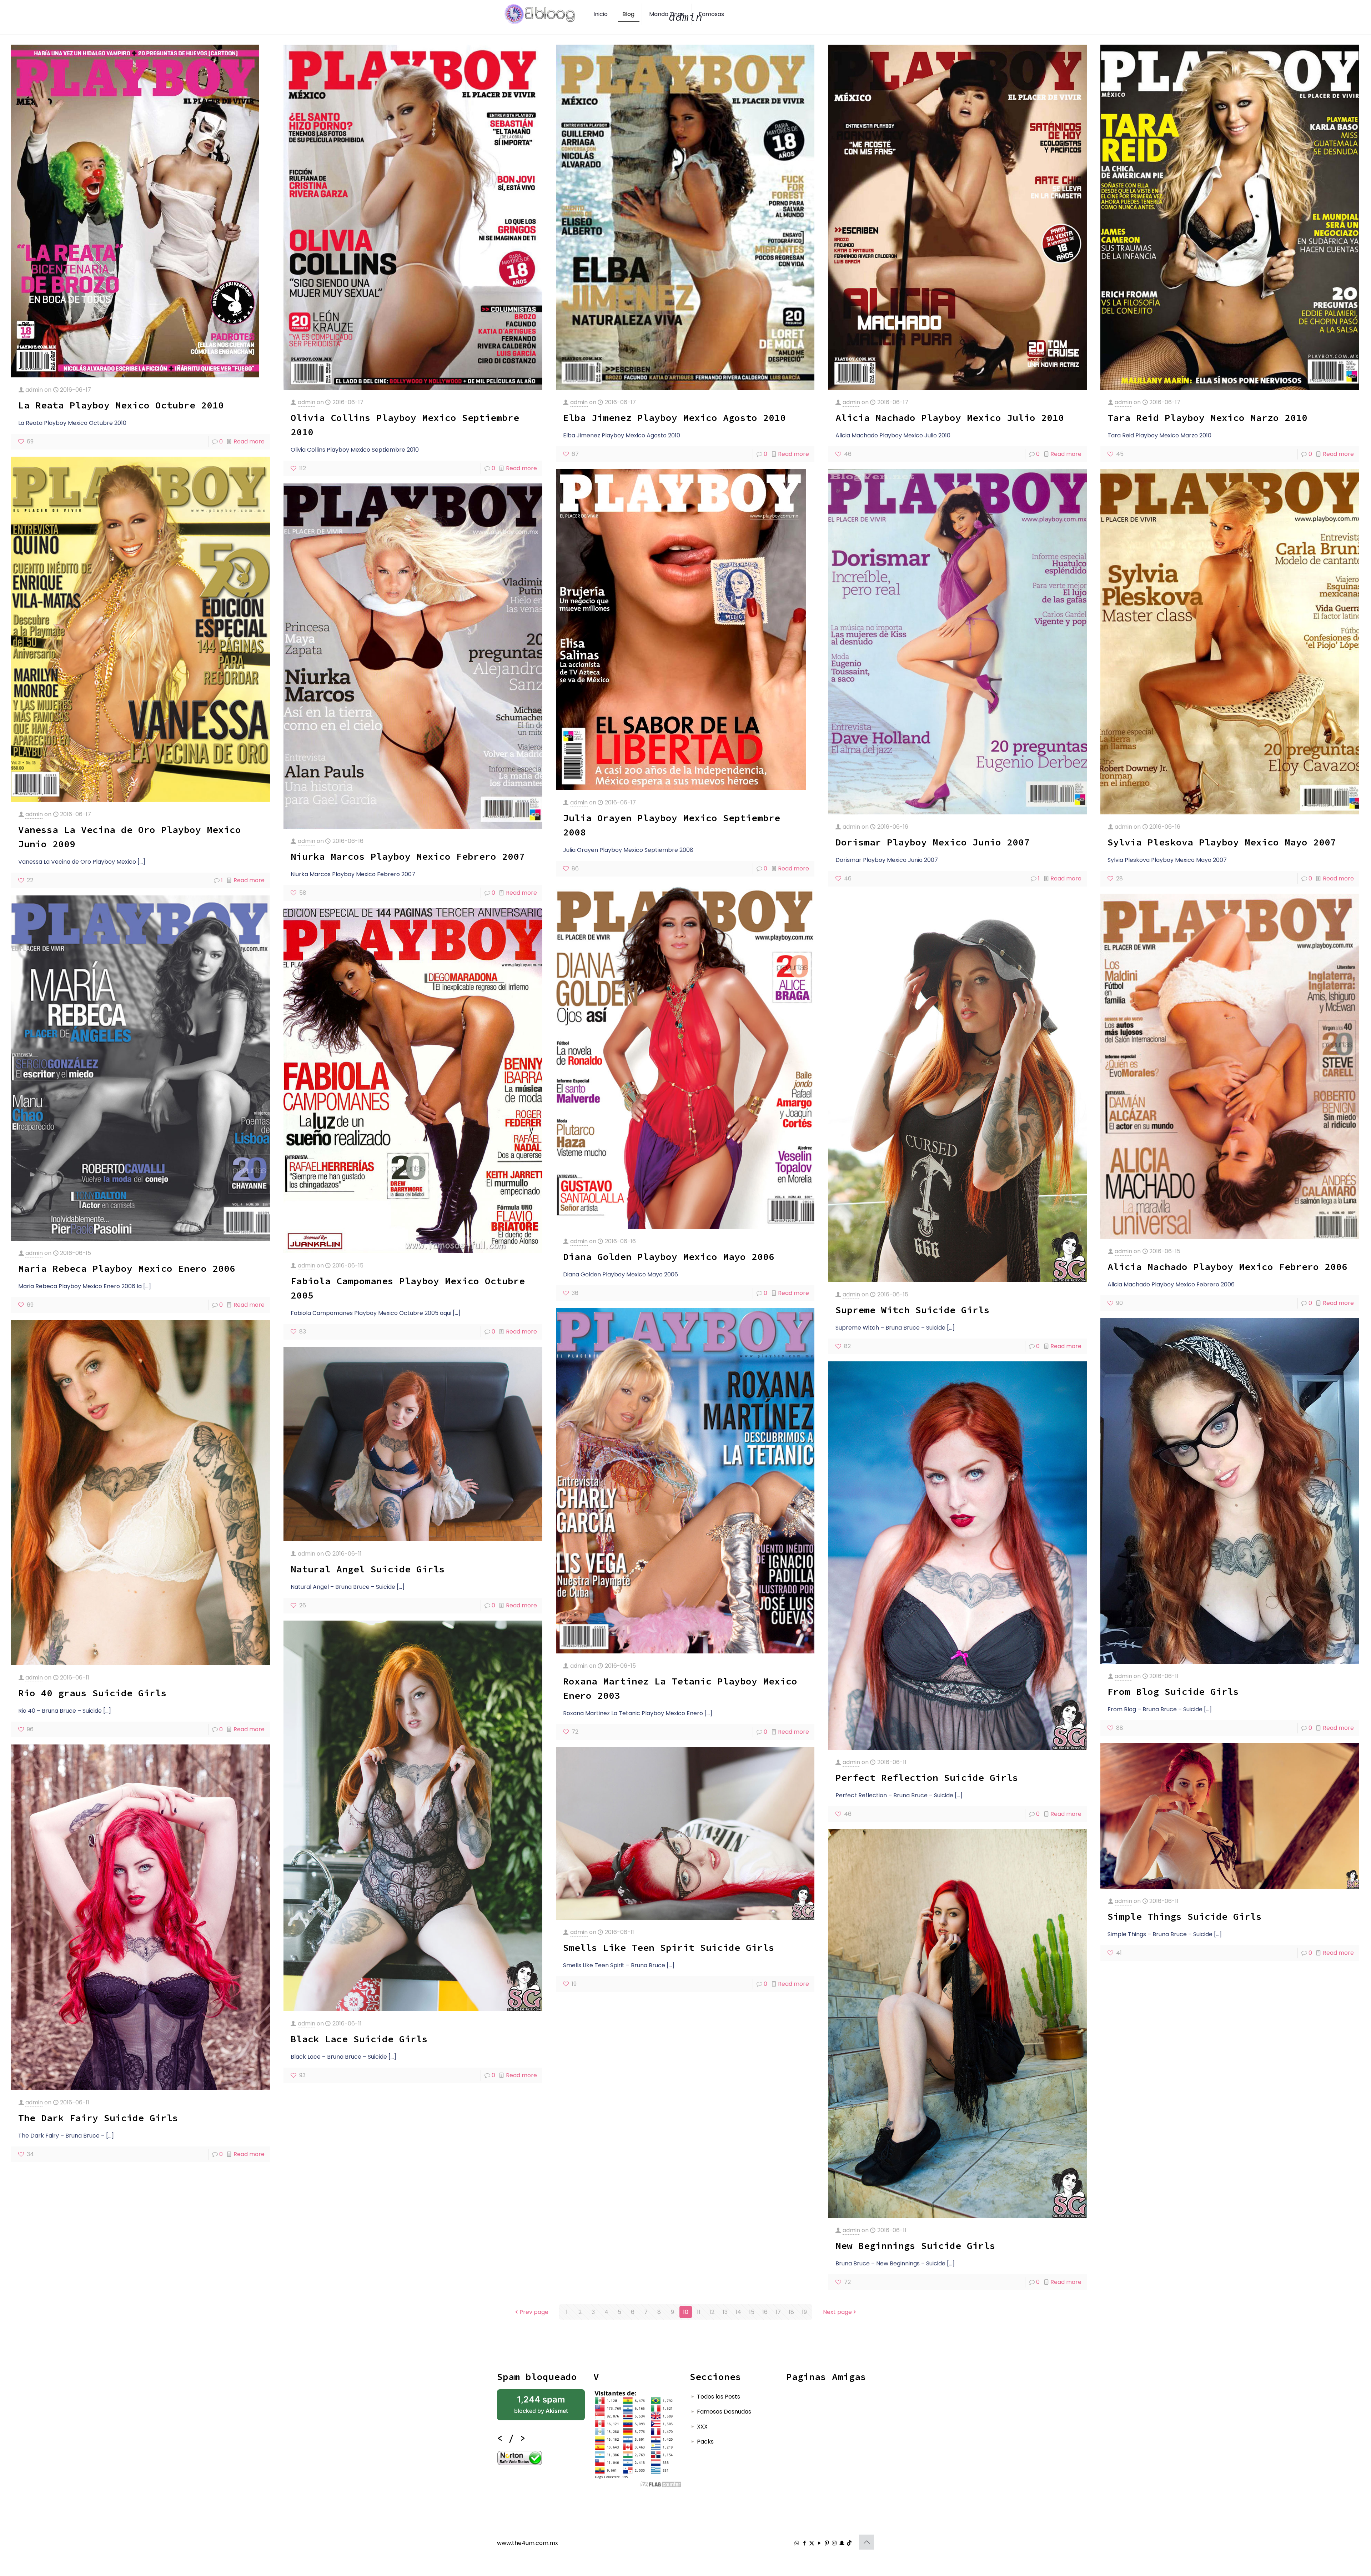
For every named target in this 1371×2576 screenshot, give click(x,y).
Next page (837, 2312)
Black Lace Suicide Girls (359, 2039)
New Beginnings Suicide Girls (915, 2246)
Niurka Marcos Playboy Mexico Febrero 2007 (408, 856)
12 (712, 2312)
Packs (705, 2442)
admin (34, 390)
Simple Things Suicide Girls (1185, 1916)
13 (725, 2312)
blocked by (541, 2404)
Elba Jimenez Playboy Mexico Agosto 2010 (674, 418)
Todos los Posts (719, 2397)
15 (752, 2312)
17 (778, 2312)
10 (686, 2312)
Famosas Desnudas (724, 2412)
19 (804, 2312)
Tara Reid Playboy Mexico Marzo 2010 (1207, 418)
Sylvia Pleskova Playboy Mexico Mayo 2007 (1222, 842)
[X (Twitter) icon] (812, 2543)
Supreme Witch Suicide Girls (913, 1310)
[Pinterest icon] (827, 2543)
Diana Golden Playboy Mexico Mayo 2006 (669, 1257)
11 (699, 2312)
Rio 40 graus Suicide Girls (92, 1693)
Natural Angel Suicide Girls (368, 1569)
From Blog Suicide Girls (1173, 1691)
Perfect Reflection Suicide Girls (927, 1777)
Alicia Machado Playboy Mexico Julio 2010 (950, 418)
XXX (702, 2427)
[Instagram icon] (834, 2543)
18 (791, 2312)
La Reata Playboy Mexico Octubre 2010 (121, 405)
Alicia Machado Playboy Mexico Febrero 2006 (1227, 1267)
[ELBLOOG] (540, 14)
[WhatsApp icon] (797, 2543)
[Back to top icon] (867, 2542)
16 (765, 2312)
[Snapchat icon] (842, 2543)
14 (738, 2312)
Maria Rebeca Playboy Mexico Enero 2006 (127, 1268)
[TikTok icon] (849, 2543)
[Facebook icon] (804, 2543)
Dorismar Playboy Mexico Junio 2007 (933, 842)
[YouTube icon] (819, 2543)
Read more (249, 441)
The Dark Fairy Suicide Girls (98, 2118)
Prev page (534, 2312)
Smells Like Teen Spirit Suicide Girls (669, 1947)
